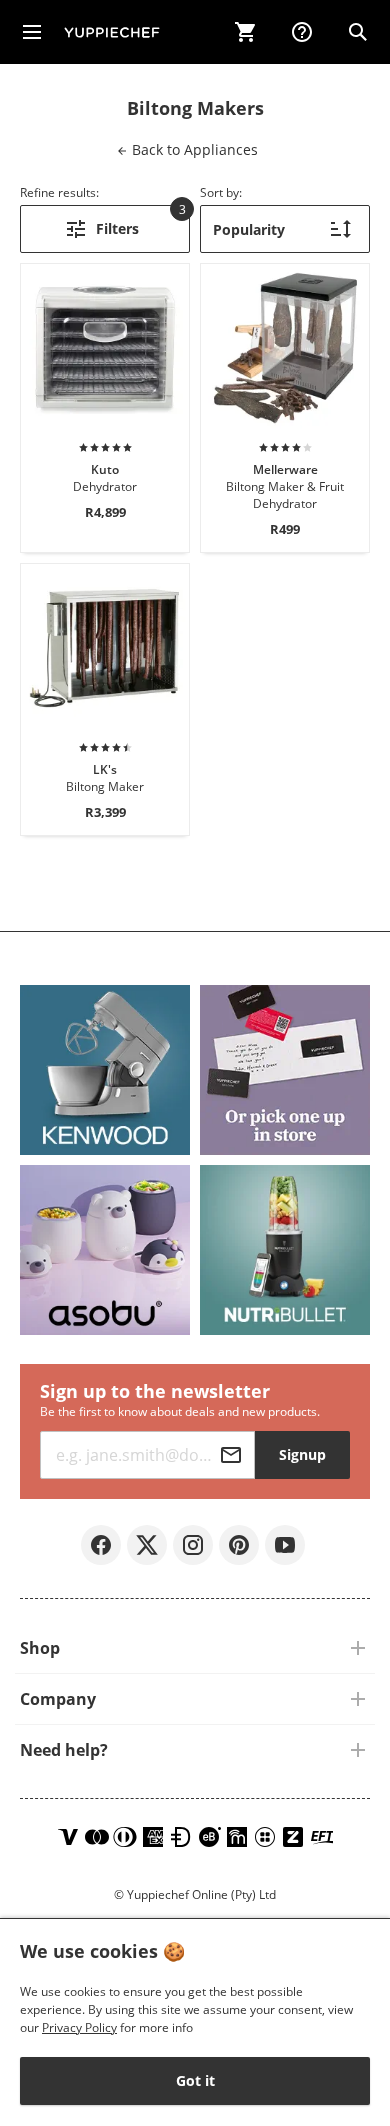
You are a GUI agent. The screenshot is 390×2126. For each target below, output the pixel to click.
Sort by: (221, 192)
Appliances (193, 149)
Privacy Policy (79, 2027)
